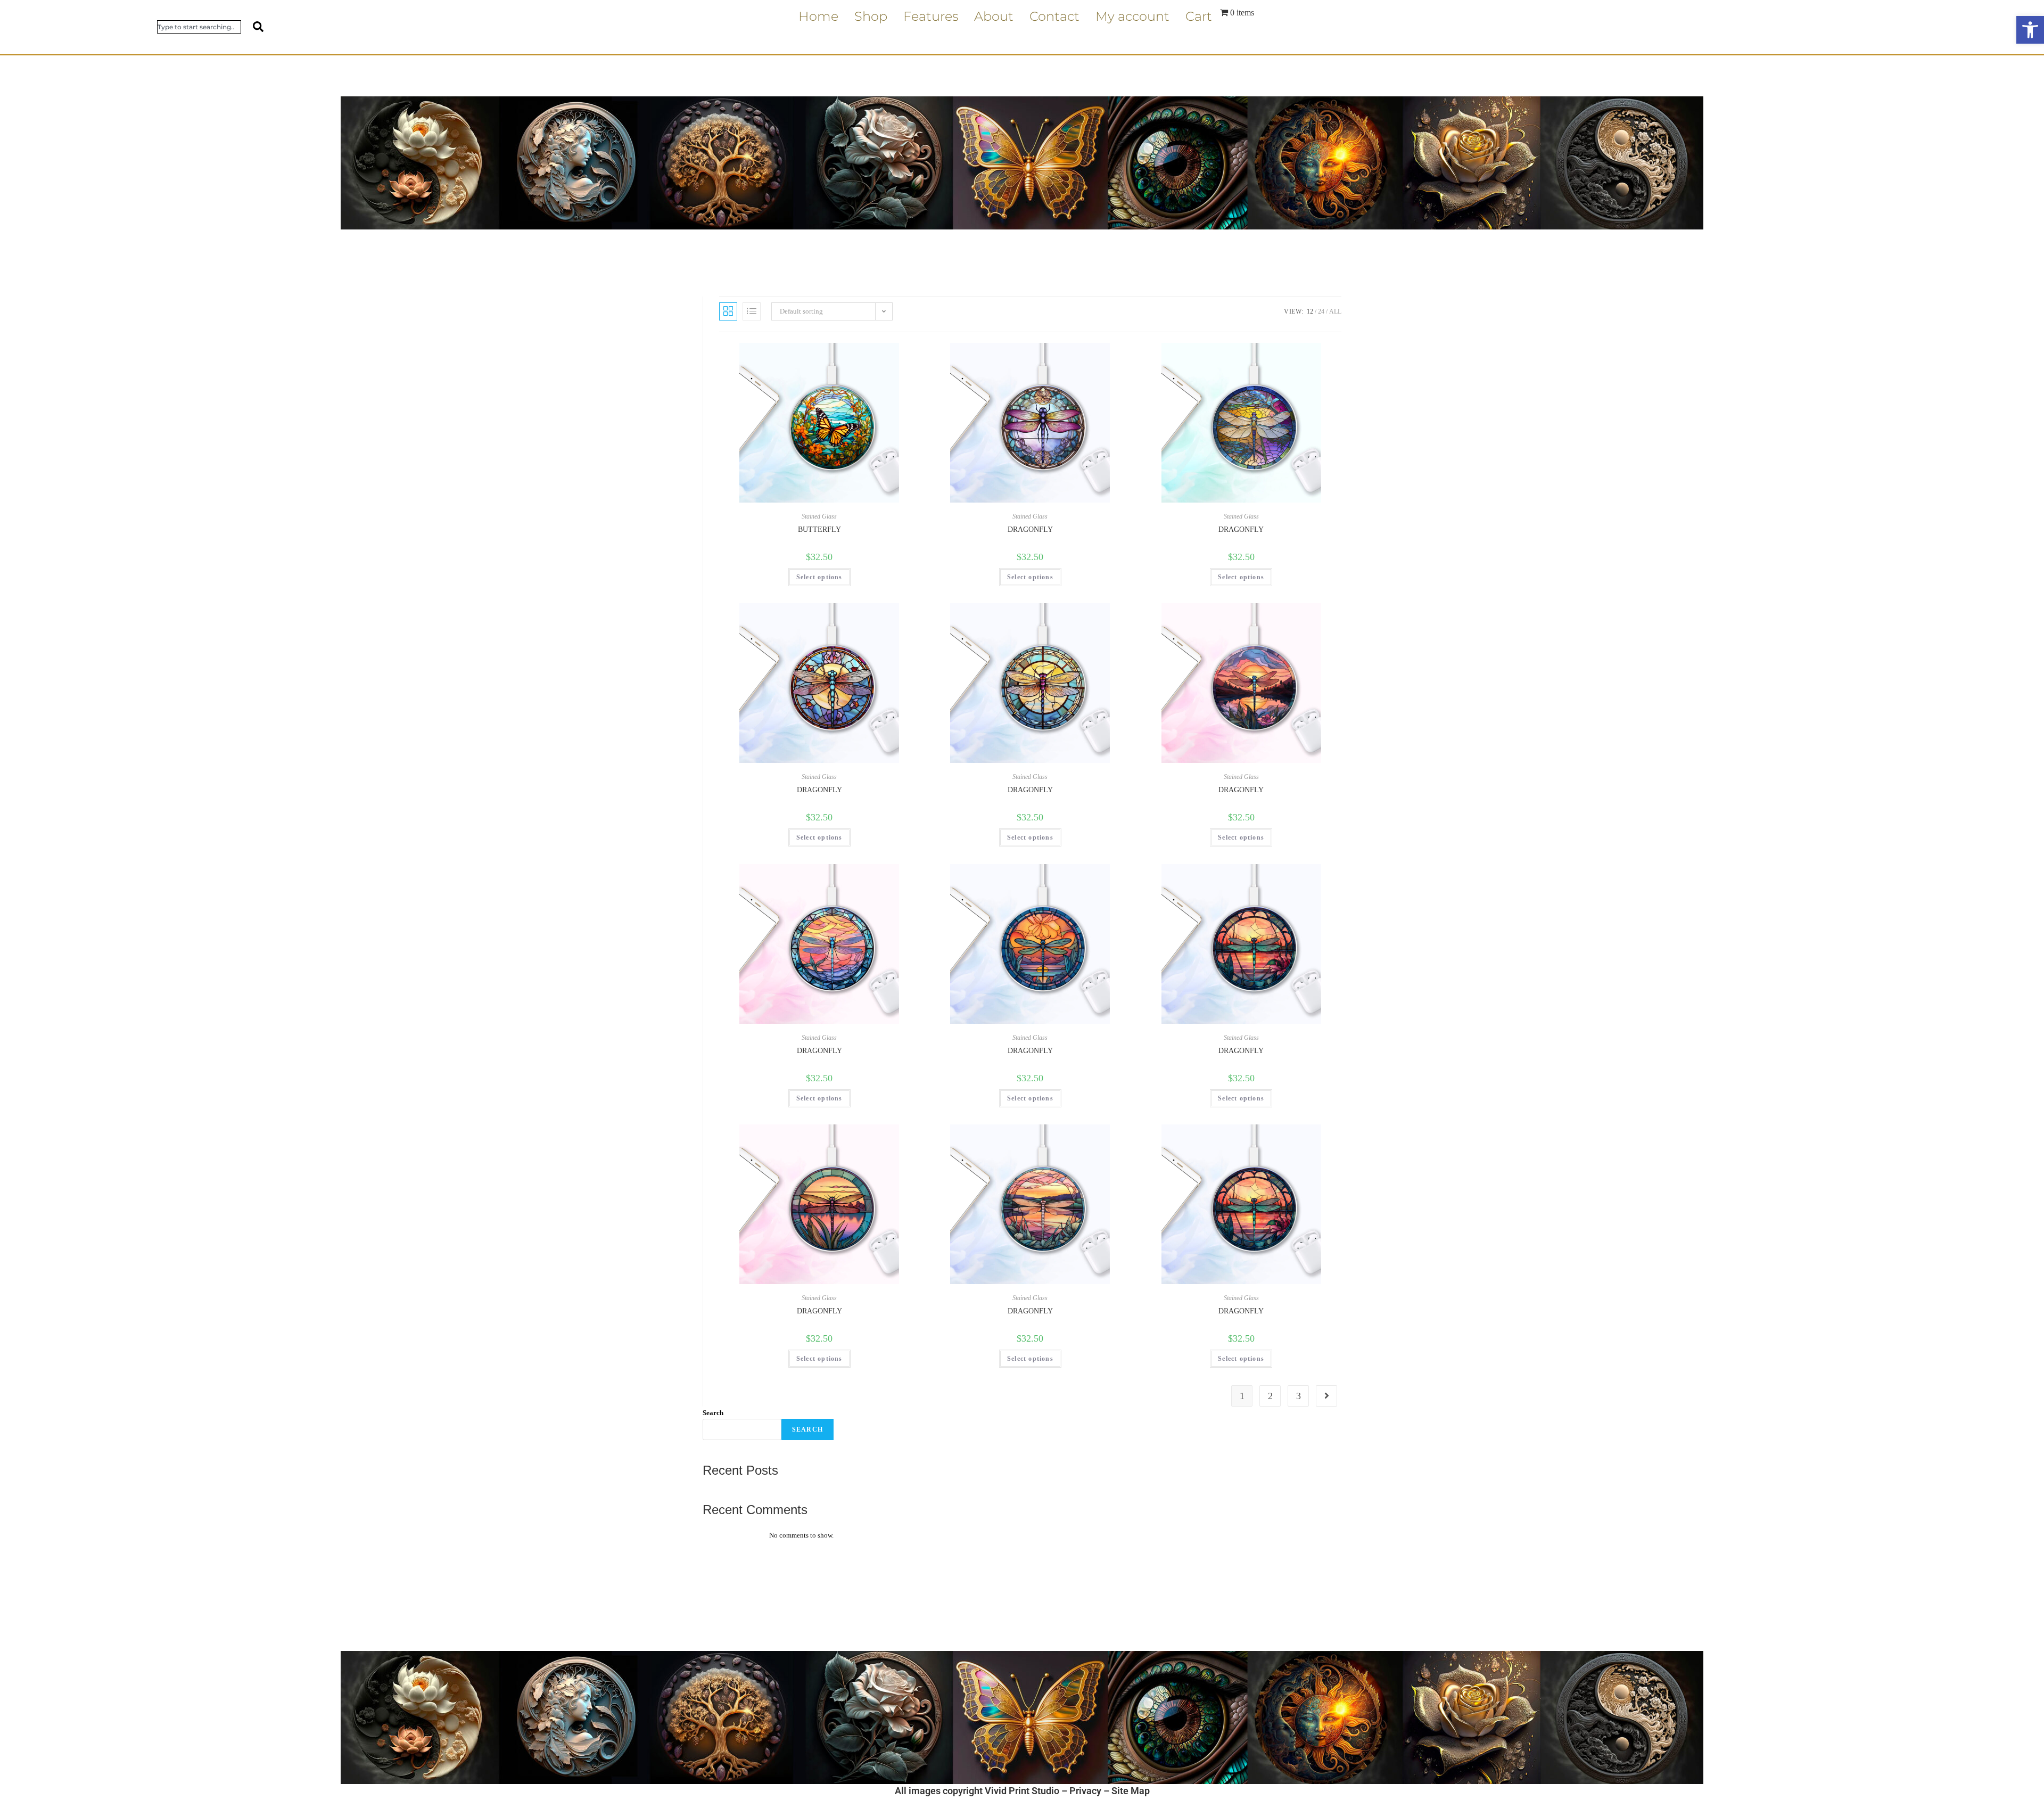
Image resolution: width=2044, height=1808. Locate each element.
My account (1132, 16)
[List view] (752, 311)
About (994, 16)
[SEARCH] (252, 27)
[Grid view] (728, 311)
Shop (871, 16)
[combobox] (199, 27)
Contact (1054, 16)
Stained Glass (819, 516)
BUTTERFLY (819, 529)
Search (713, 1413)
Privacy (1085, 1791)
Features (931, 16)
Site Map (1131, 1791)
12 (1310, 311)
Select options (819, 577)
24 (1321, 311)
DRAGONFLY (1030, 529)
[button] (2030, 30)
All (1335, 311)
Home (818, 16)
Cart (1199, 16)
